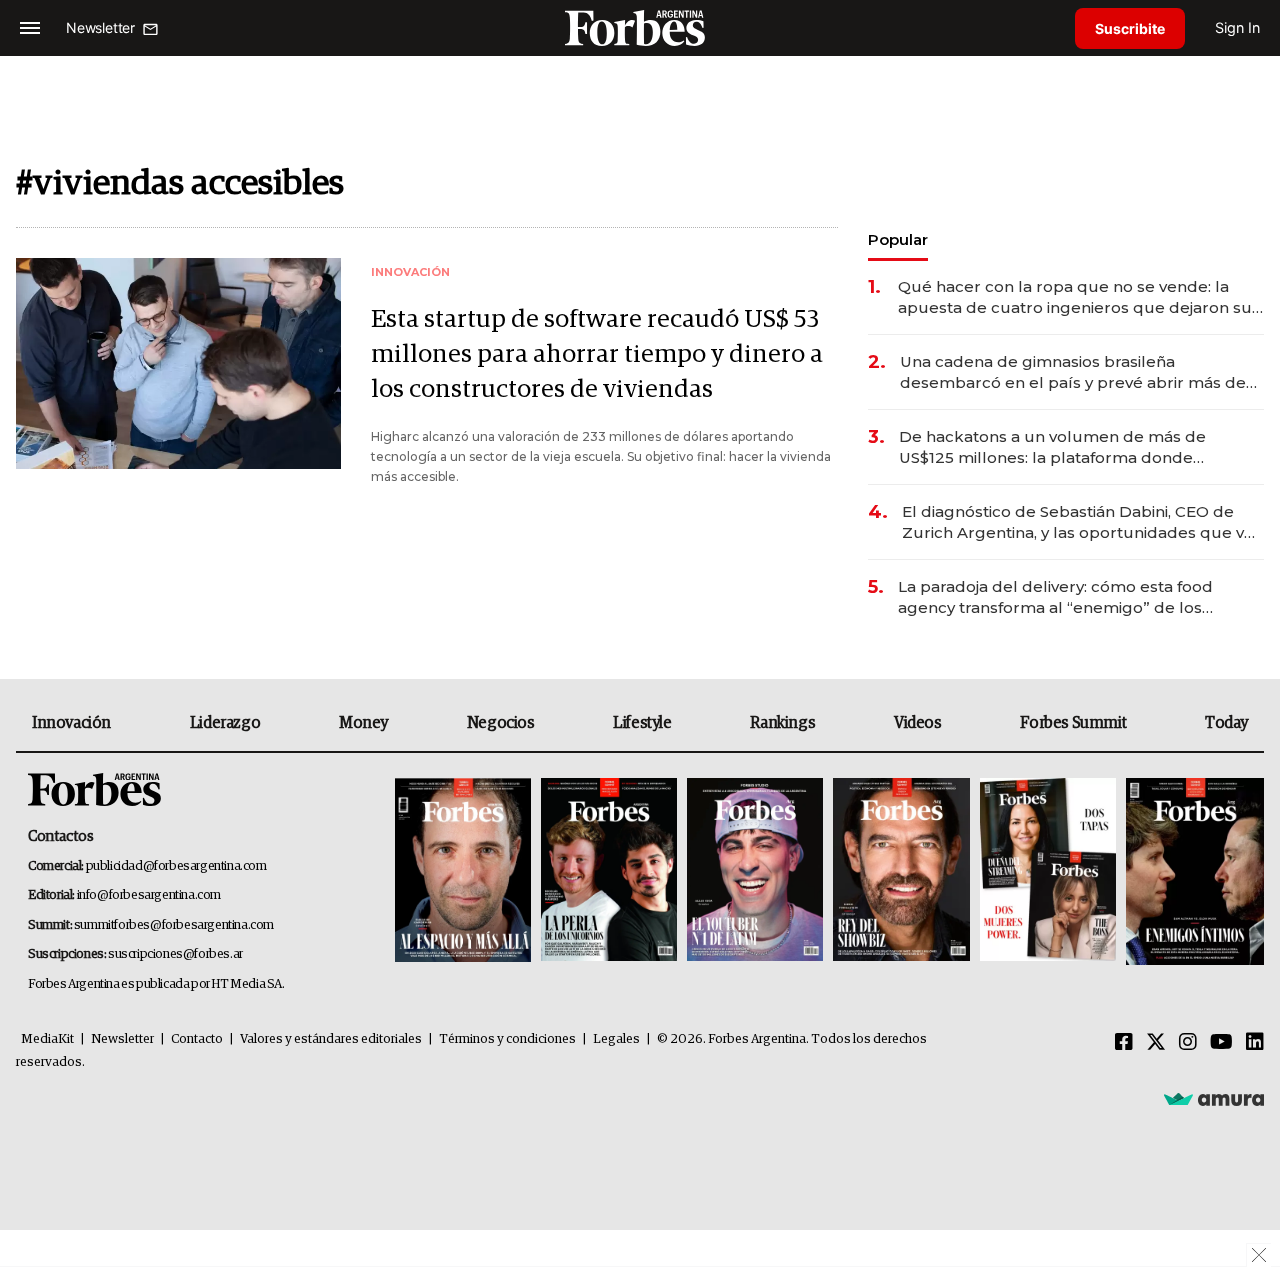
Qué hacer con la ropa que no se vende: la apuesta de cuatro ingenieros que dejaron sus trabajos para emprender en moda (1079, 297)
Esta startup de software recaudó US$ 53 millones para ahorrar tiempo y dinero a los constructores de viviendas (597, 354)
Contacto (197, 1039)
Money (363, 723)
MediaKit (47, 1039)
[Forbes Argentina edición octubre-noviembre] (1048, 871)
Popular (898, 239)
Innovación (71, 723)
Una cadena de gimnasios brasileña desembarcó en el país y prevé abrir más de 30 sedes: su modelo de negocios (1073, 372)
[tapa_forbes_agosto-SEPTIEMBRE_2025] (1192, 871)
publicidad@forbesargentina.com (176, 866)
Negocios (501, 723)
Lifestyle (642, 723)
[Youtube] (1221, 1043)
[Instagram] (1188, 1043)
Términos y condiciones (507, 1039)
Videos (918, 723)
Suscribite (1130, 28)
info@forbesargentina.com (149, 895)
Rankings (782, 723)
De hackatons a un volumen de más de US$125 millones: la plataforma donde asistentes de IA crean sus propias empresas (1073, 447)
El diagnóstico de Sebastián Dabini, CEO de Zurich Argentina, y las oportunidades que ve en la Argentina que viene (1078, 522)
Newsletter (122, 1039)
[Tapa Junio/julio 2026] (463, 871)
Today (1226, 723)
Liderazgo (225, 723)
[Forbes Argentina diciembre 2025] (901, 871)
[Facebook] (1124, 1043)
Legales (616, 1039)
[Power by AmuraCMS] (1214, 1098)
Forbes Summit (1073, 723)
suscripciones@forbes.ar (175, 954)
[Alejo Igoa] (755, 871)
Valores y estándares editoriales (331, 1039)
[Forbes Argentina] (640, 27)
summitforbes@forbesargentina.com (174, 925)
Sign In (1237, 27)
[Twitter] (1156, 1043)
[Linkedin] (1255, 1043)
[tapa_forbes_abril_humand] (609, 871)
